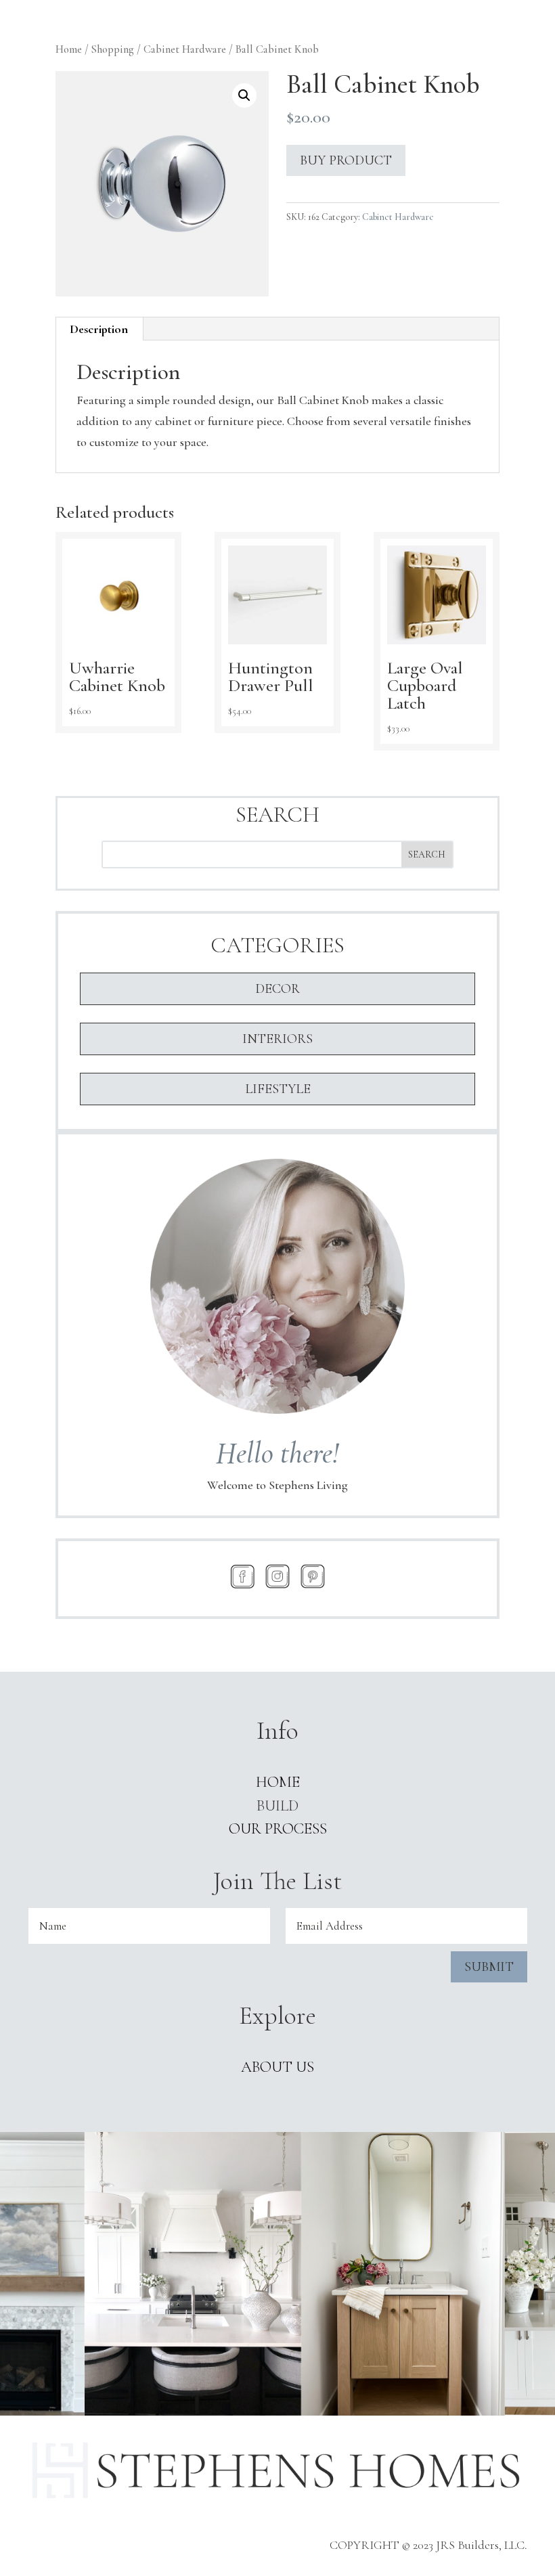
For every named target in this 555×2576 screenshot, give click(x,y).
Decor (277, 989)
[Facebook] (242, 1576)
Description (99, 329)
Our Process (278, 1829)
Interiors (277, 1039)
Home (69, 49)
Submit (489, 1967)
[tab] (99, 329)
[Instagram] (277, 1576)
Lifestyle (278, 1089)
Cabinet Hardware (185, 49)
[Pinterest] (313, 1576)
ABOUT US (277, 2067)
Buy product (346, 160)
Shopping (113, 49)
